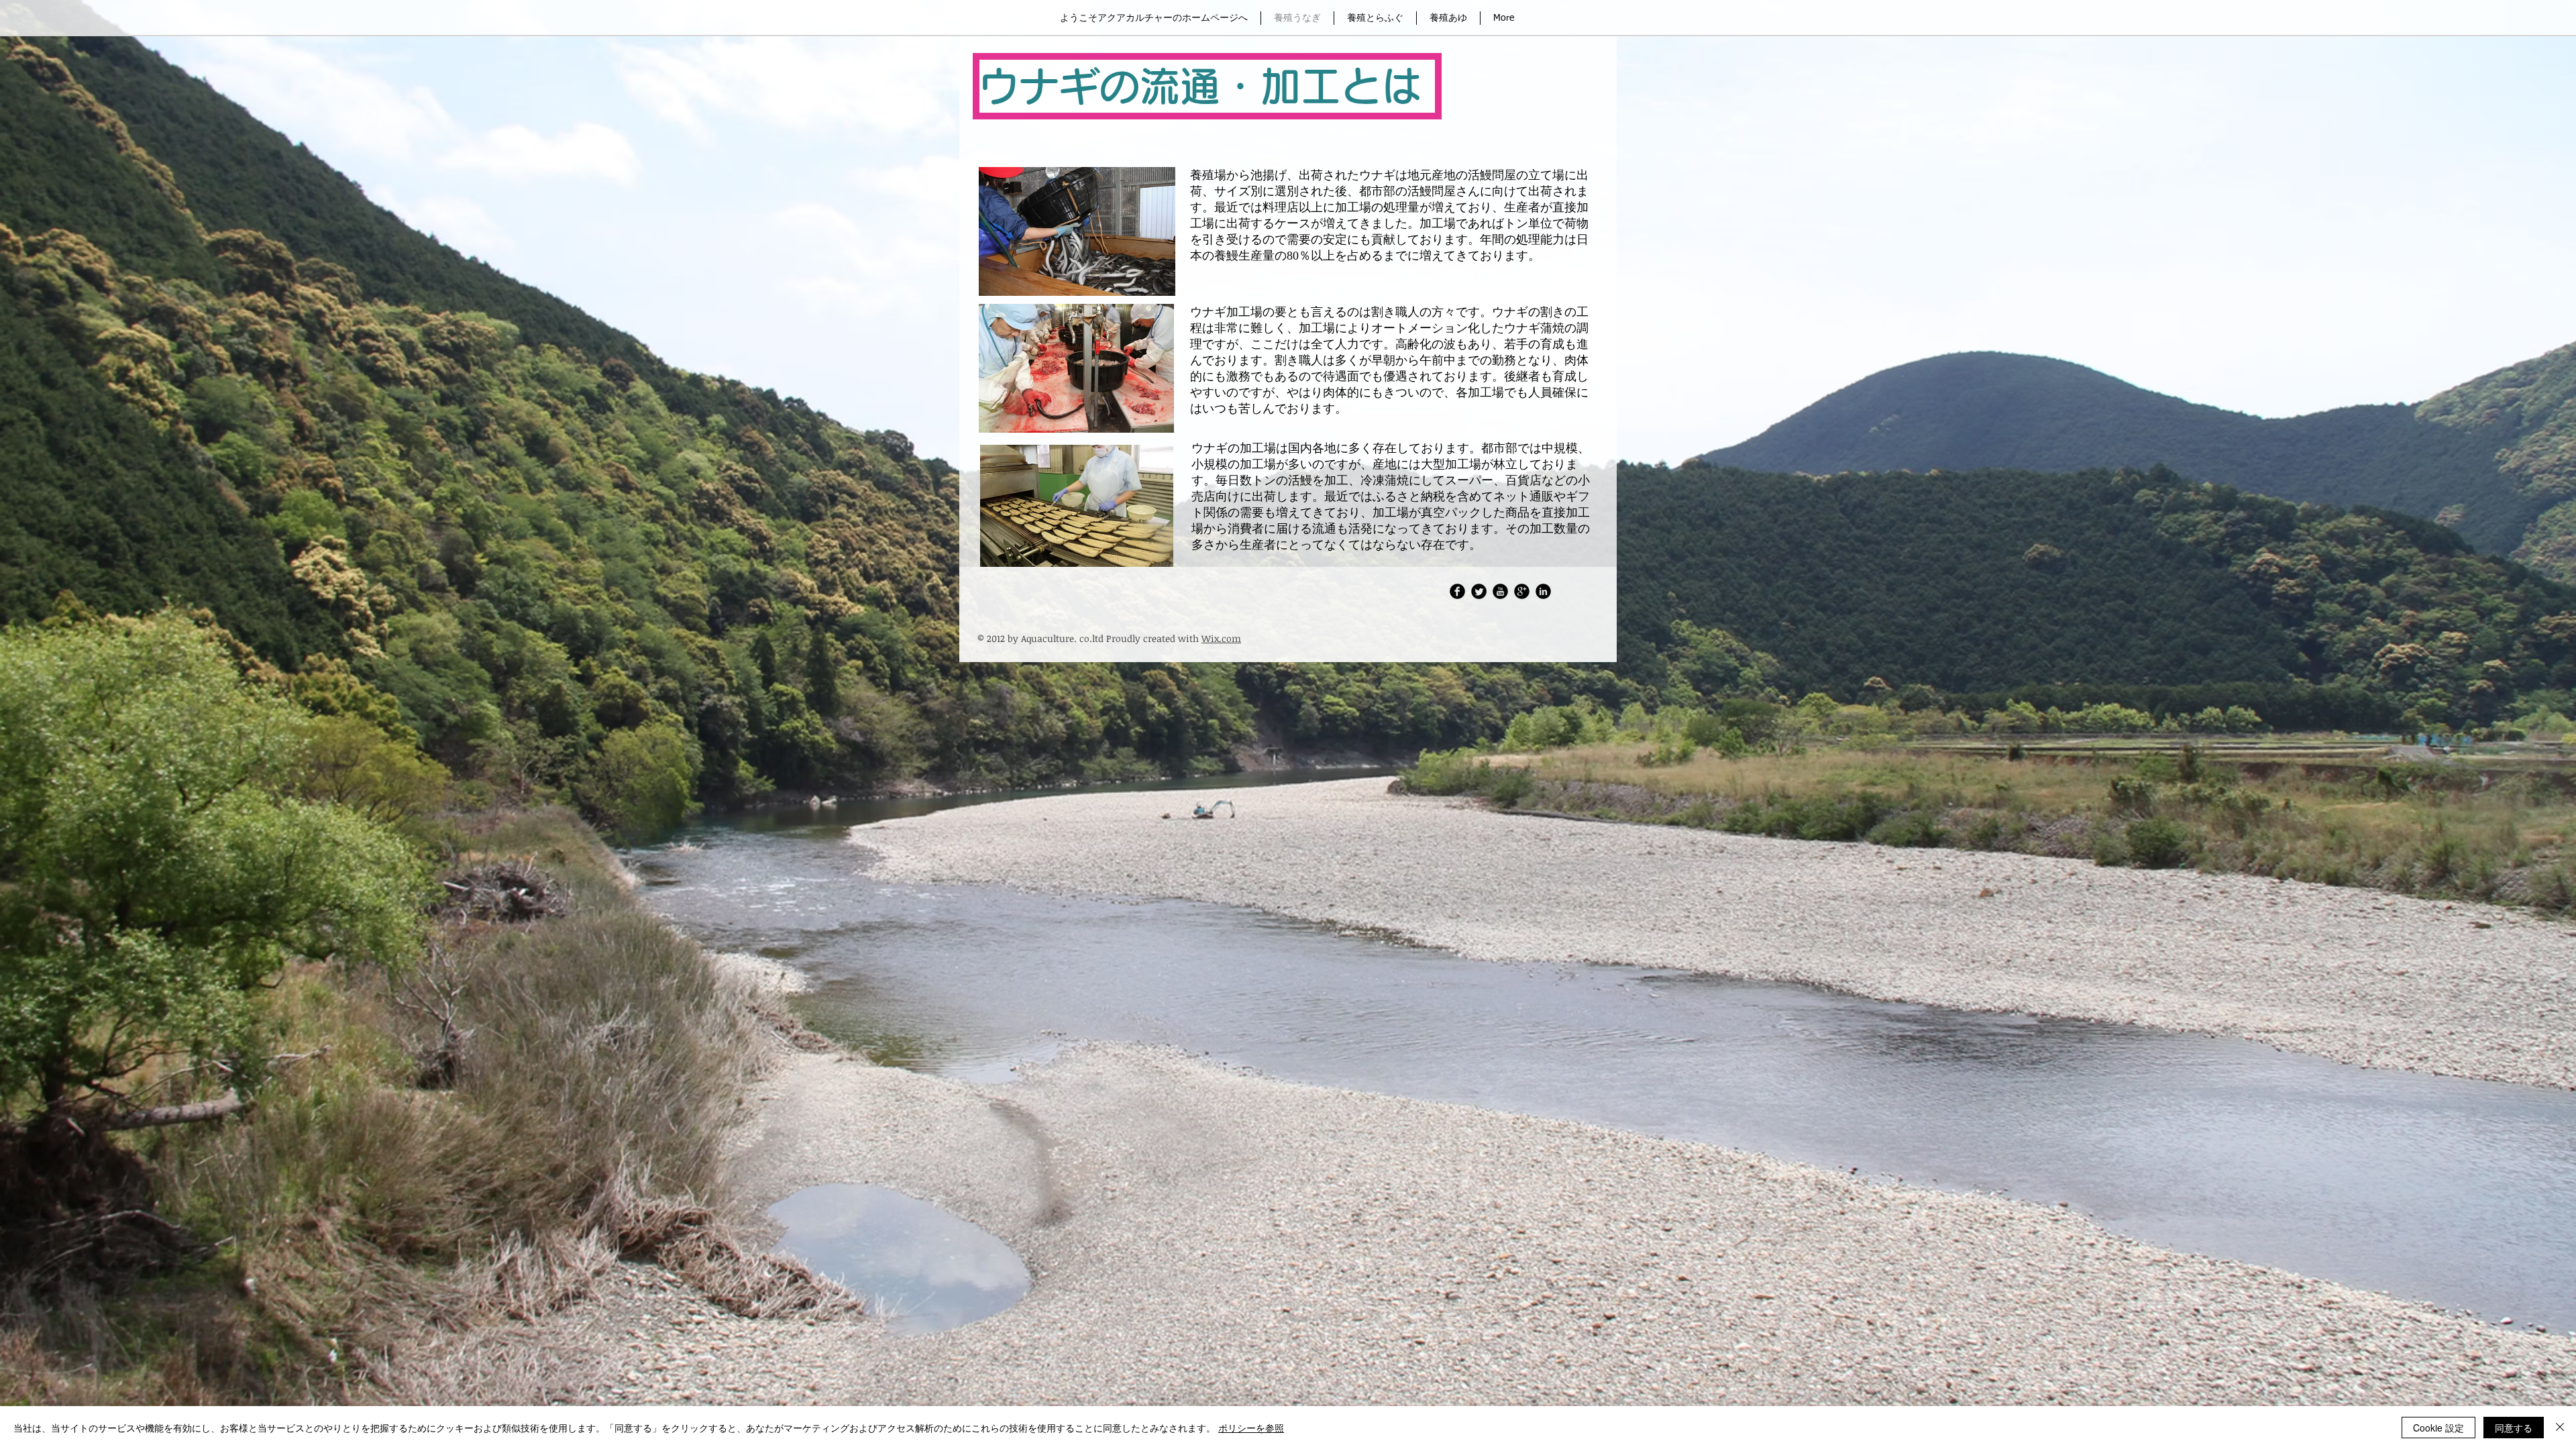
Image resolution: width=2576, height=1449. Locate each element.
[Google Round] (1522, 591)
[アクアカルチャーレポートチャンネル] (1500, 591)
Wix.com (1221, 638)
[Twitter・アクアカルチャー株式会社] (1479, 591)
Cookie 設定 (2438, 1428)
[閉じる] (2560, 1428)
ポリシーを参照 (1251, 1428)
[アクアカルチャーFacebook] (1457, 591)
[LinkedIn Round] (1543, 591)
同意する (2514, 1428)
